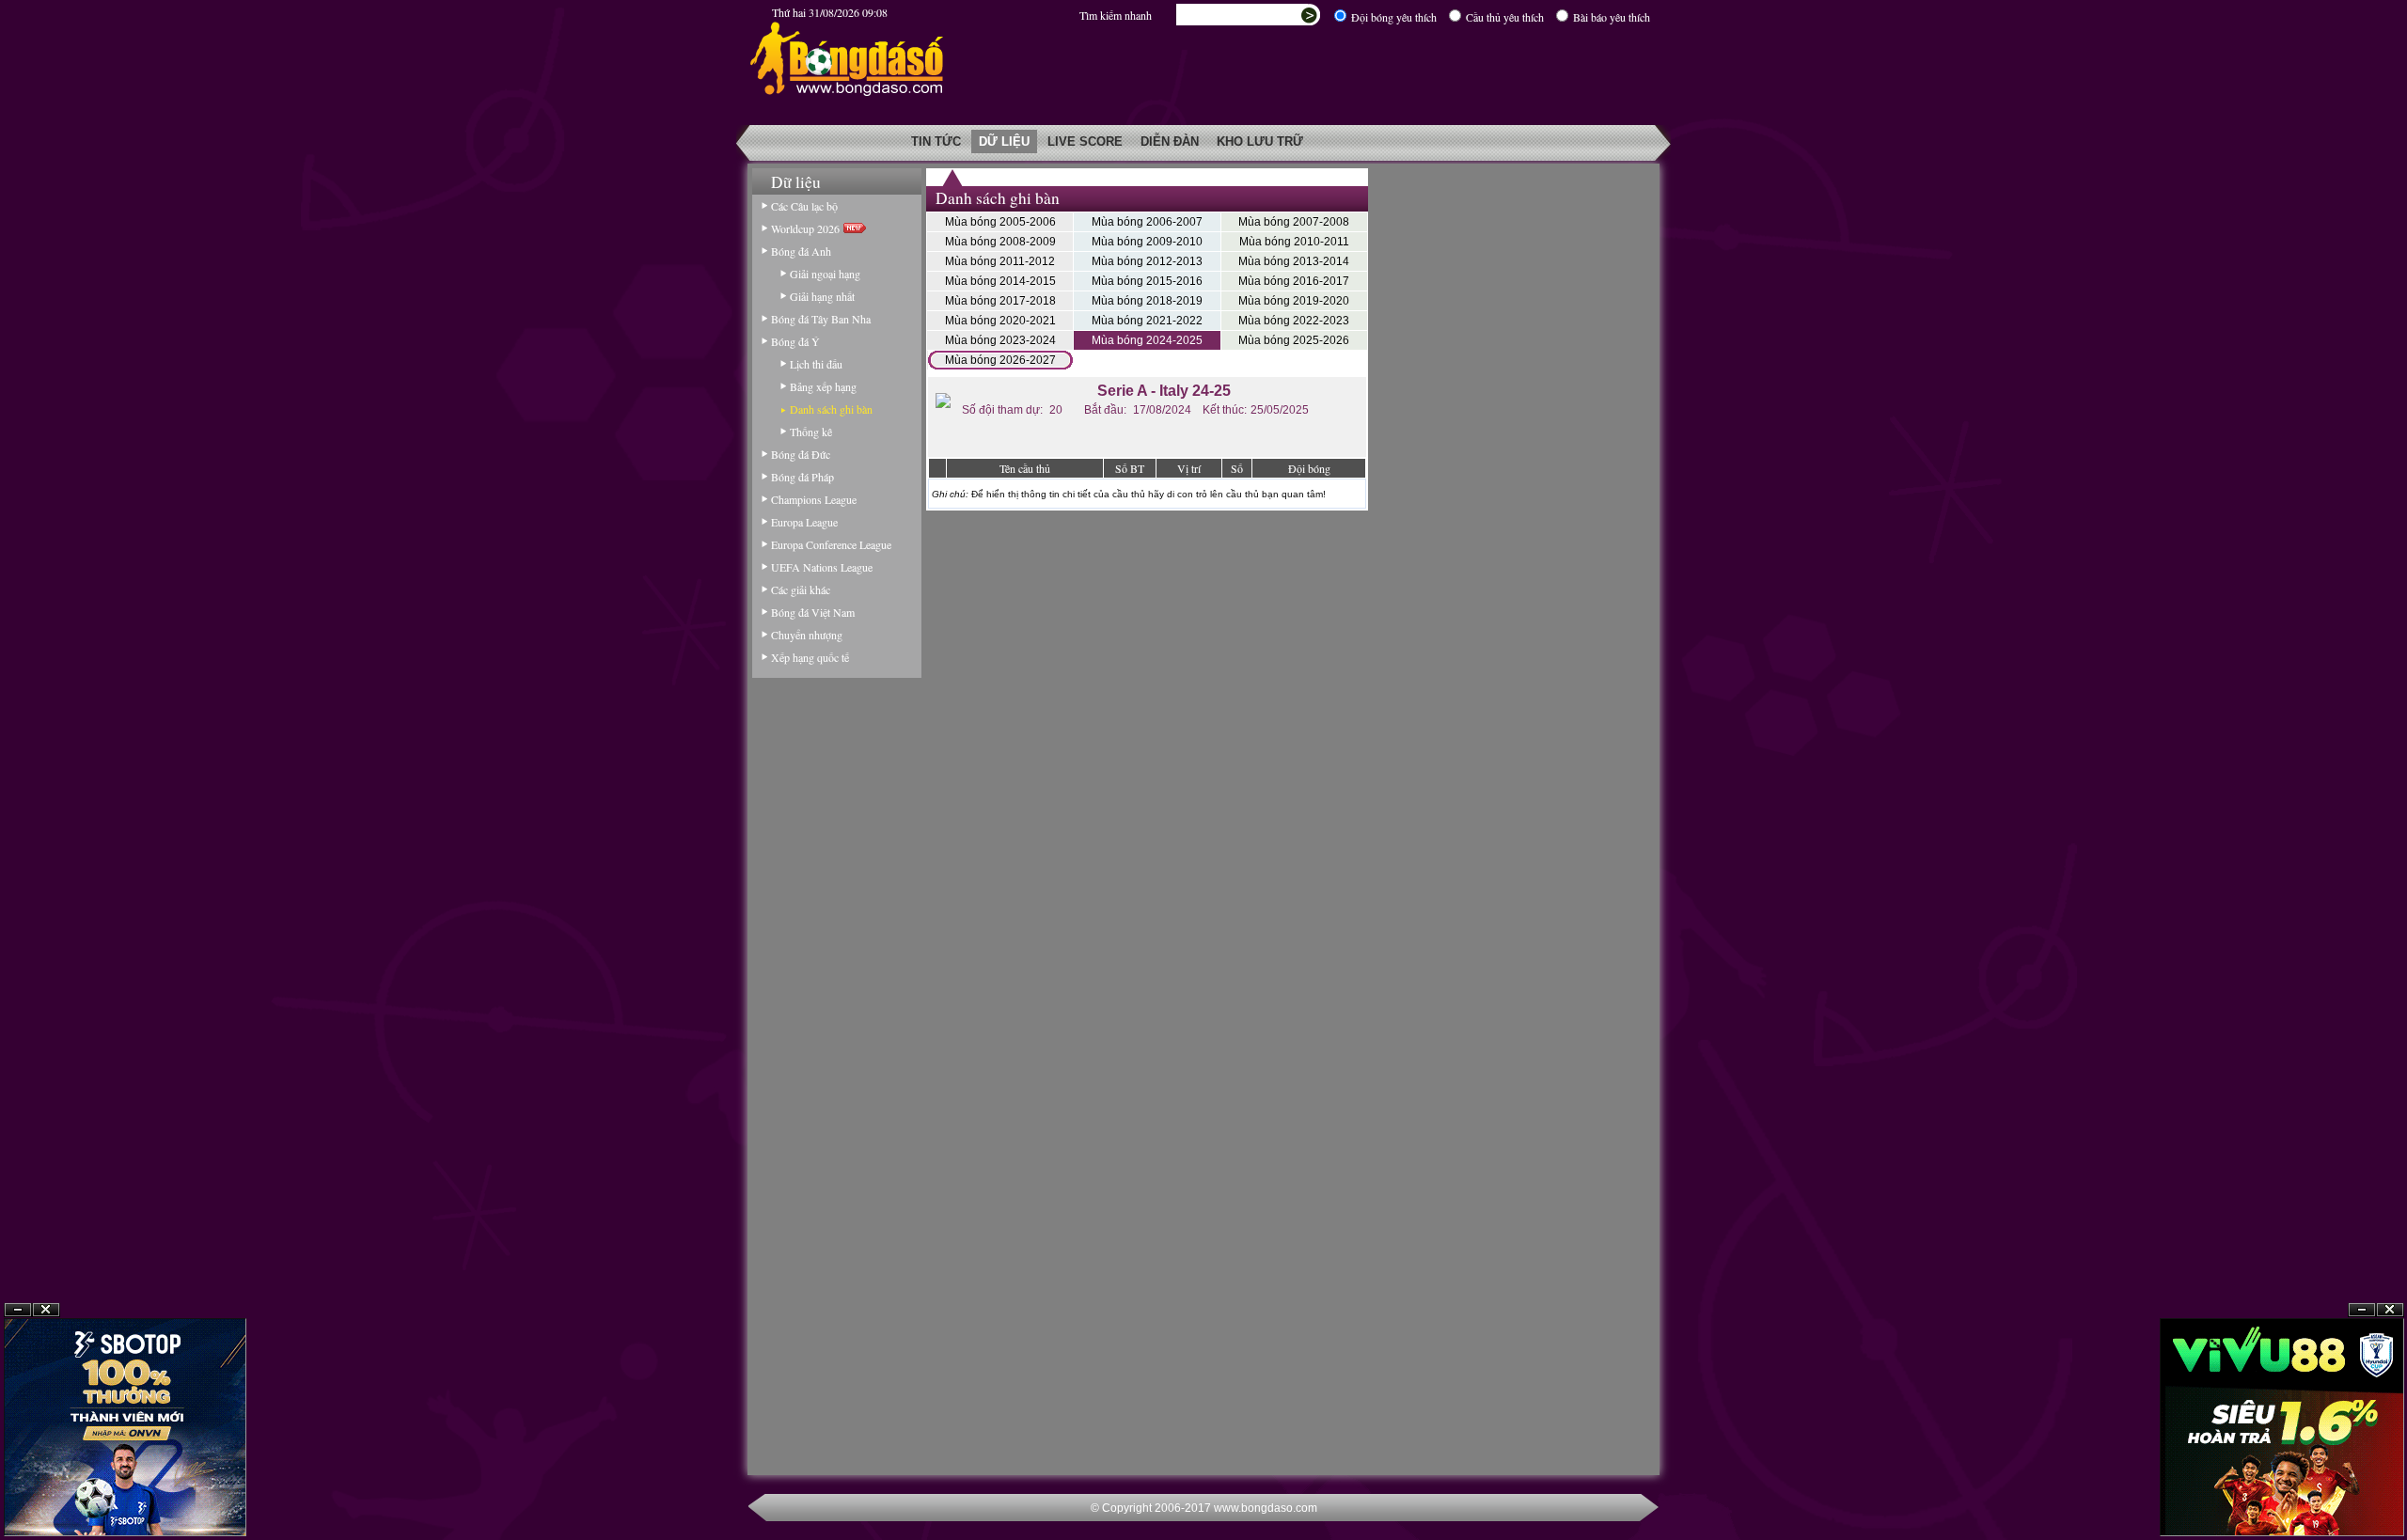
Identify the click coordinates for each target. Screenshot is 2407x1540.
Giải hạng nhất (822, 296)
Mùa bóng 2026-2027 (1000, 360)
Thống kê (811, 432)
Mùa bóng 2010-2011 (1294, 242)
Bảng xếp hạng (823, 386)
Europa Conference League (831, 544)
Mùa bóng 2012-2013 (1147, 261)
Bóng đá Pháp (802, 477)
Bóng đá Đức (801, 454)
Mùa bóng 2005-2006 (1000, 222)
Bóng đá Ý (795, 341)
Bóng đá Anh (801, 251)
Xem (2362, 1494)
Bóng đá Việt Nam (813, 612)
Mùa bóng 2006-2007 (1147, 222)
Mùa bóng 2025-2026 (1294, 340)
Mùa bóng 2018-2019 (1147, 301)
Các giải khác (801, 589)
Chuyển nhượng (807, 635)
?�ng (2390, 1494)
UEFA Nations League (822, 567)
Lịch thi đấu (816, 364)
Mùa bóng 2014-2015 (1000, 281)
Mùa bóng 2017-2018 (1000, 301)
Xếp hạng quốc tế (810, 657)
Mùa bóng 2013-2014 (1294, 261)
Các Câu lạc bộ (804, 206)
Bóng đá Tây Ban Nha (821, 319)
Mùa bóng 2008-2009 (1000, 242)
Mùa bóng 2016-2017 (1294, 281)
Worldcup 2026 (807, 228)
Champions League (814, 499)
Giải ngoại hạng (825, 274)
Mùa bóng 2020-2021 (1000, 321)
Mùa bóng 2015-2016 (1147, 281)
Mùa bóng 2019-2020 (1294, 301)
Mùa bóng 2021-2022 (1147, 321)
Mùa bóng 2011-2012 (1000, 261)
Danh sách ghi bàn (831, 409)
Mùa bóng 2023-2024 (1000, 340)
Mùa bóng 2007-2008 (1294, 222)
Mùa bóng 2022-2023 (1294, 321)
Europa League (804, 522)
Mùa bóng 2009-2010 (1147, 242)
